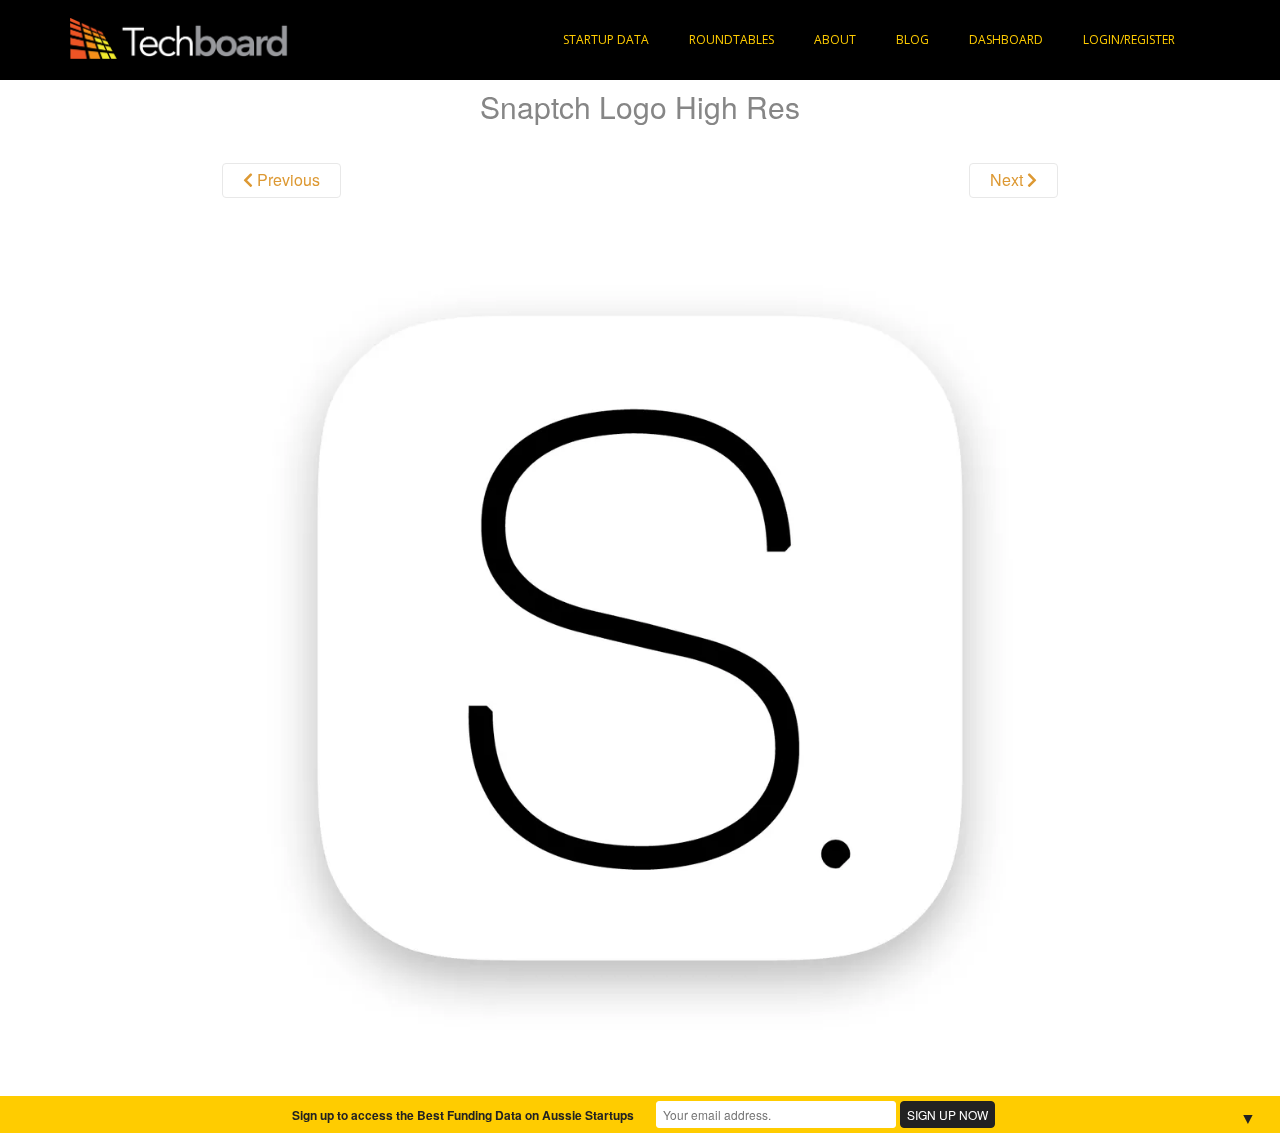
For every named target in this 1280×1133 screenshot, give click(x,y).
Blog (912, 39)
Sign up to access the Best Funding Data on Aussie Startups (463, 1115)
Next (1008, 179)
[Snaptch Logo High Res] (640, 636)
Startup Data (606, 39)
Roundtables (731, 39)
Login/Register (1129, 39)
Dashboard (1006, 39)
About (835, 39)
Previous (286, 179)
